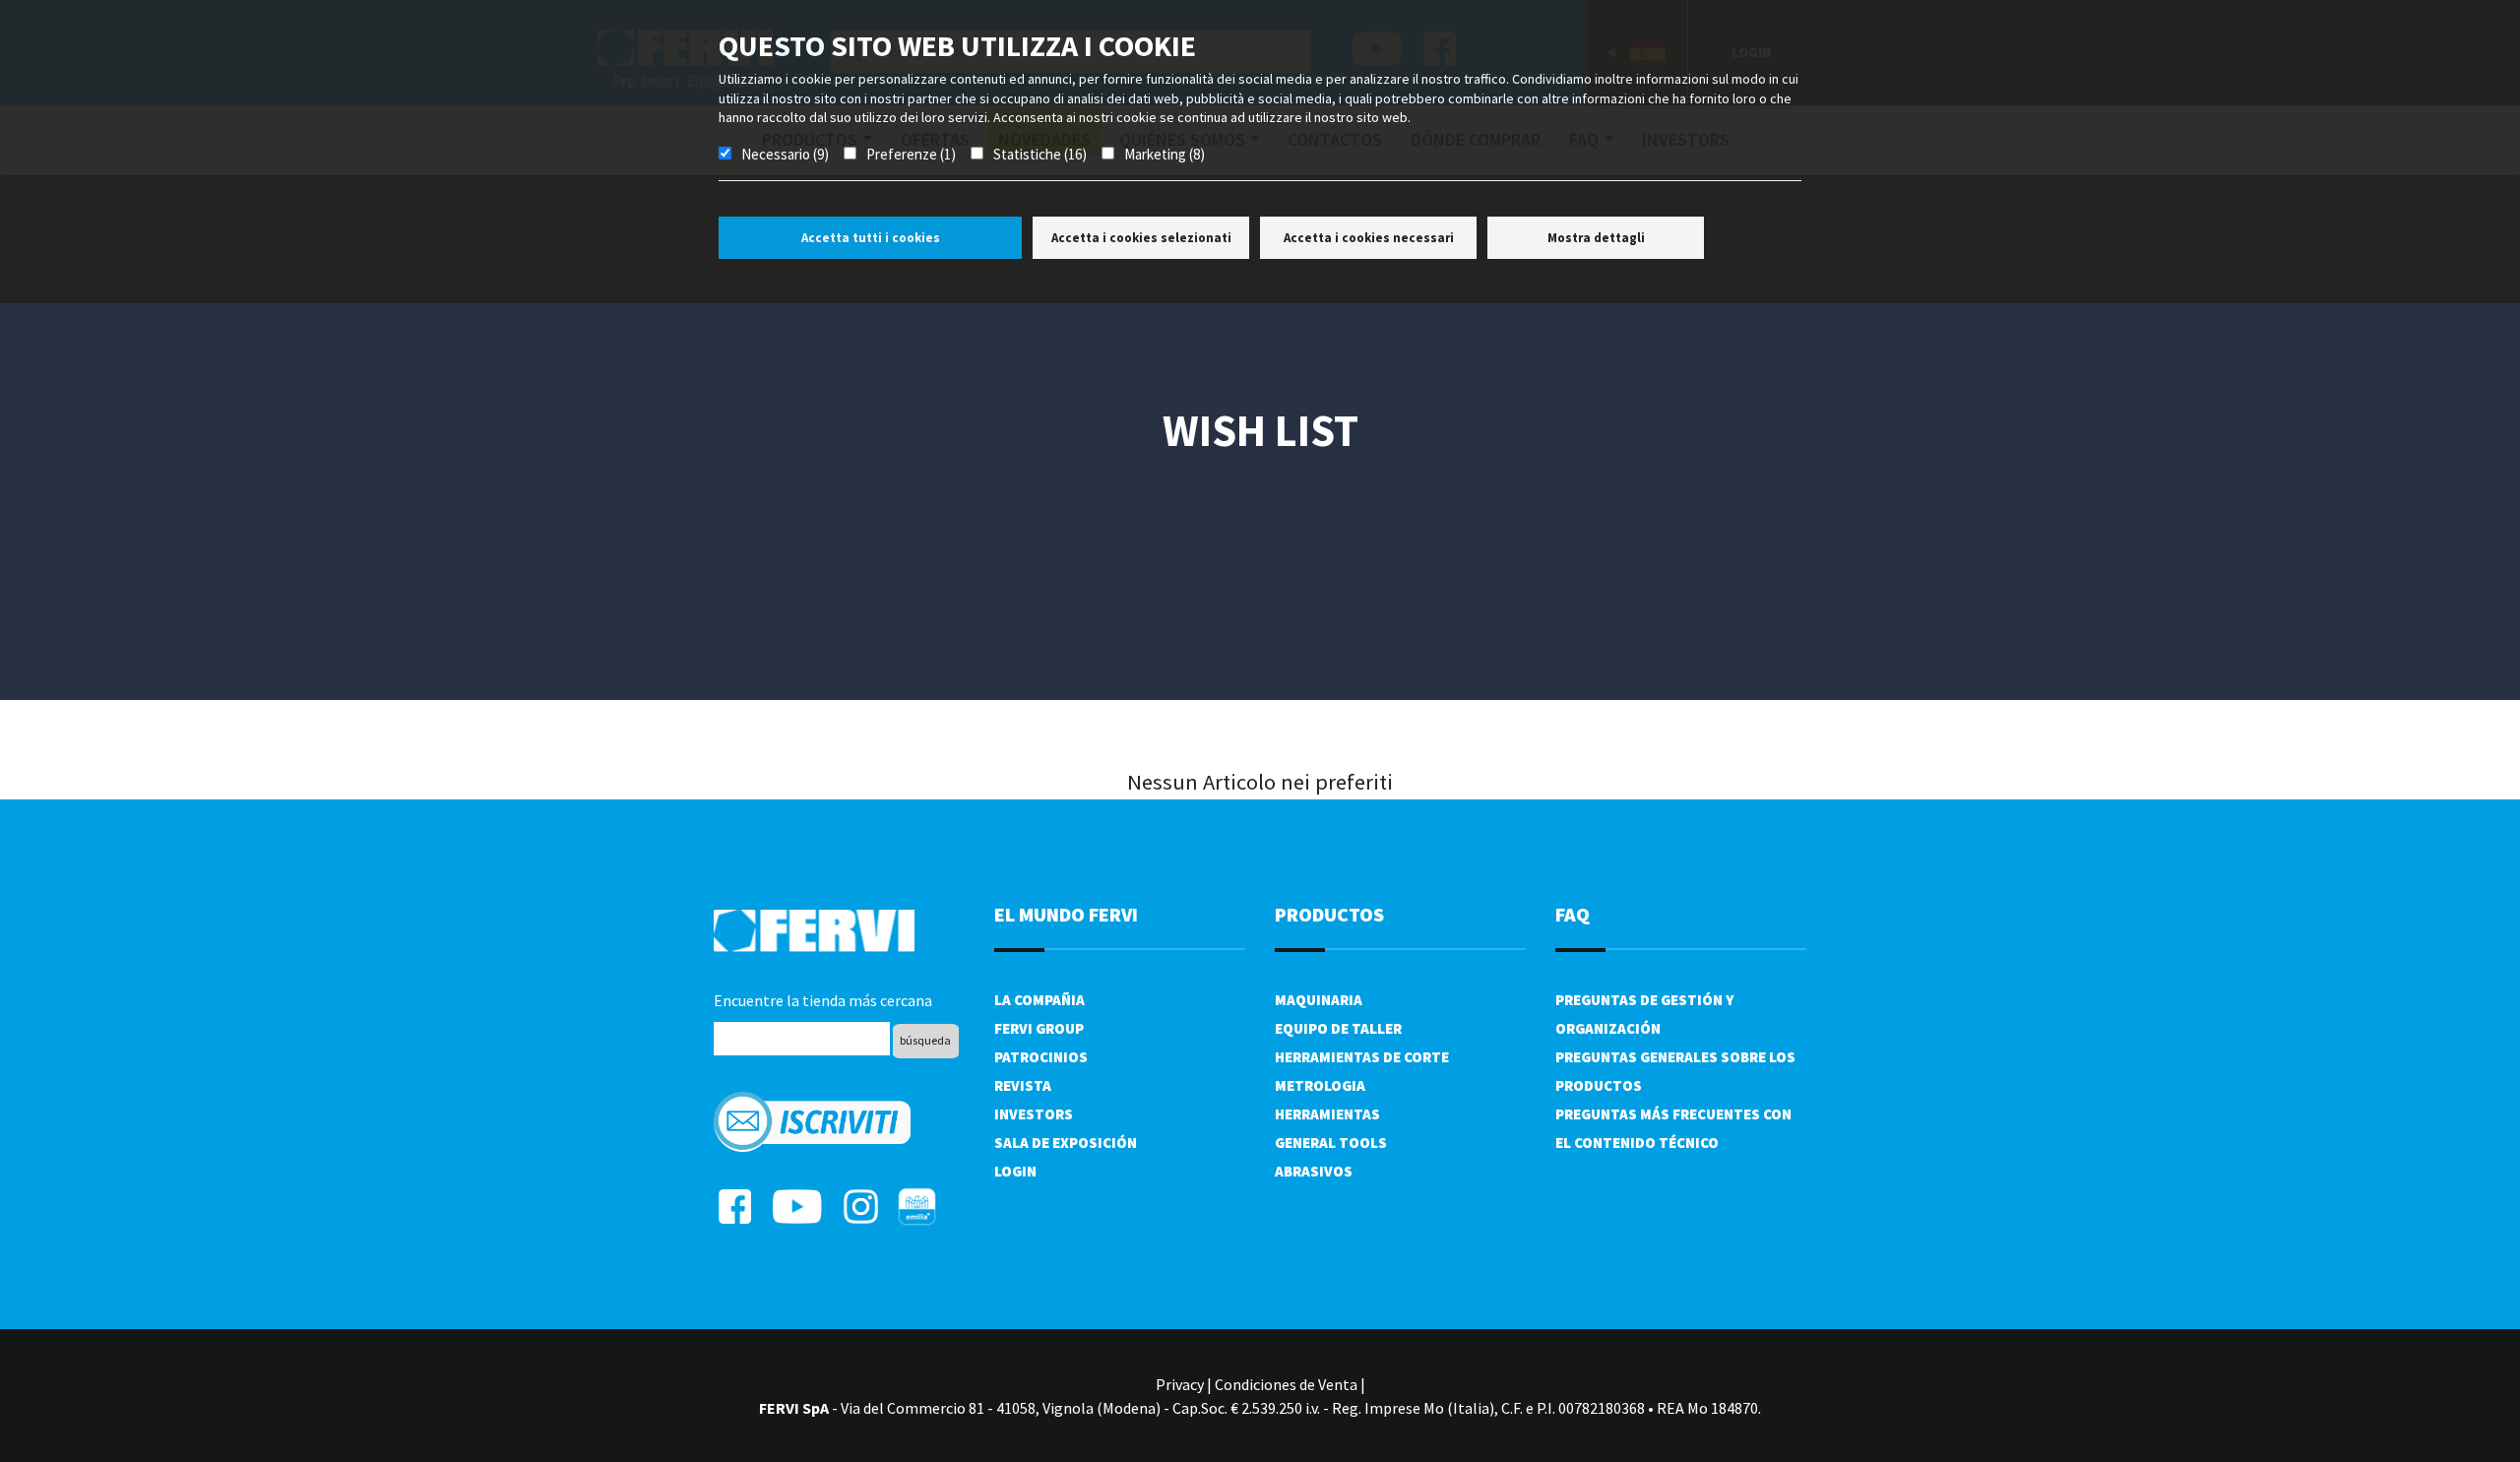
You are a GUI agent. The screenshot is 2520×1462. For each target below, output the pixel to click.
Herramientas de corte (1362, 1057)
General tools (1331, 1143)
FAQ (1573, 914)
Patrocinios (1041, 1057)
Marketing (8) (1165, 154)
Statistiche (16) (1040, 154)
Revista (1023, 1085)
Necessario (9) (785, 154)
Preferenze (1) (911, 154)
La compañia (1039, 1000)
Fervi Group (1039, 1028)
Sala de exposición (1066, 1143)
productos (1329, 914)
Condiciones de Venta (1286, 1384)
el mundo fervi (1066, 914)
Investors (1034, 1114)
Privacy (1180, 1384)
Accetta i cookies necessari (1369, 238)
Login (1015, 1171)
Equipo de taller (1338, 1028)
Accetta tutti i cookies (871, 238)
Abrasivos (1314, 1171)
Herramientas (1327, 1114)
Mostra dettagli (1596, 238)
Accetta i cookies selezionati (1141, 238)
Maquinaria (1319, 1000)
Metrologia (1320, 1085)
